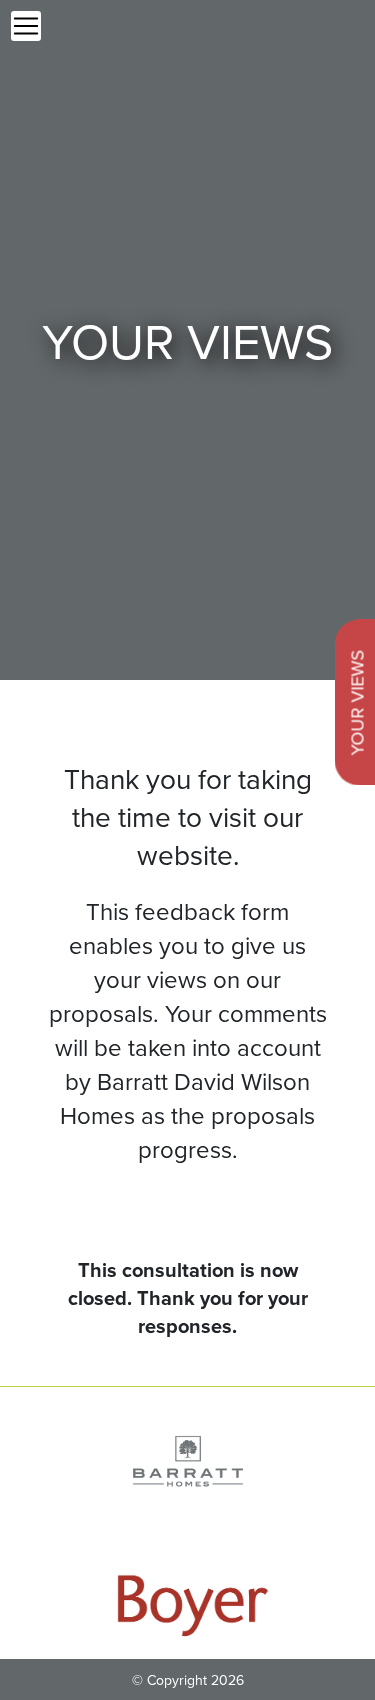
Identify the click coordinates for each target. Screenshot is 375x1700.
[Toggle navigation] (26, 26)
